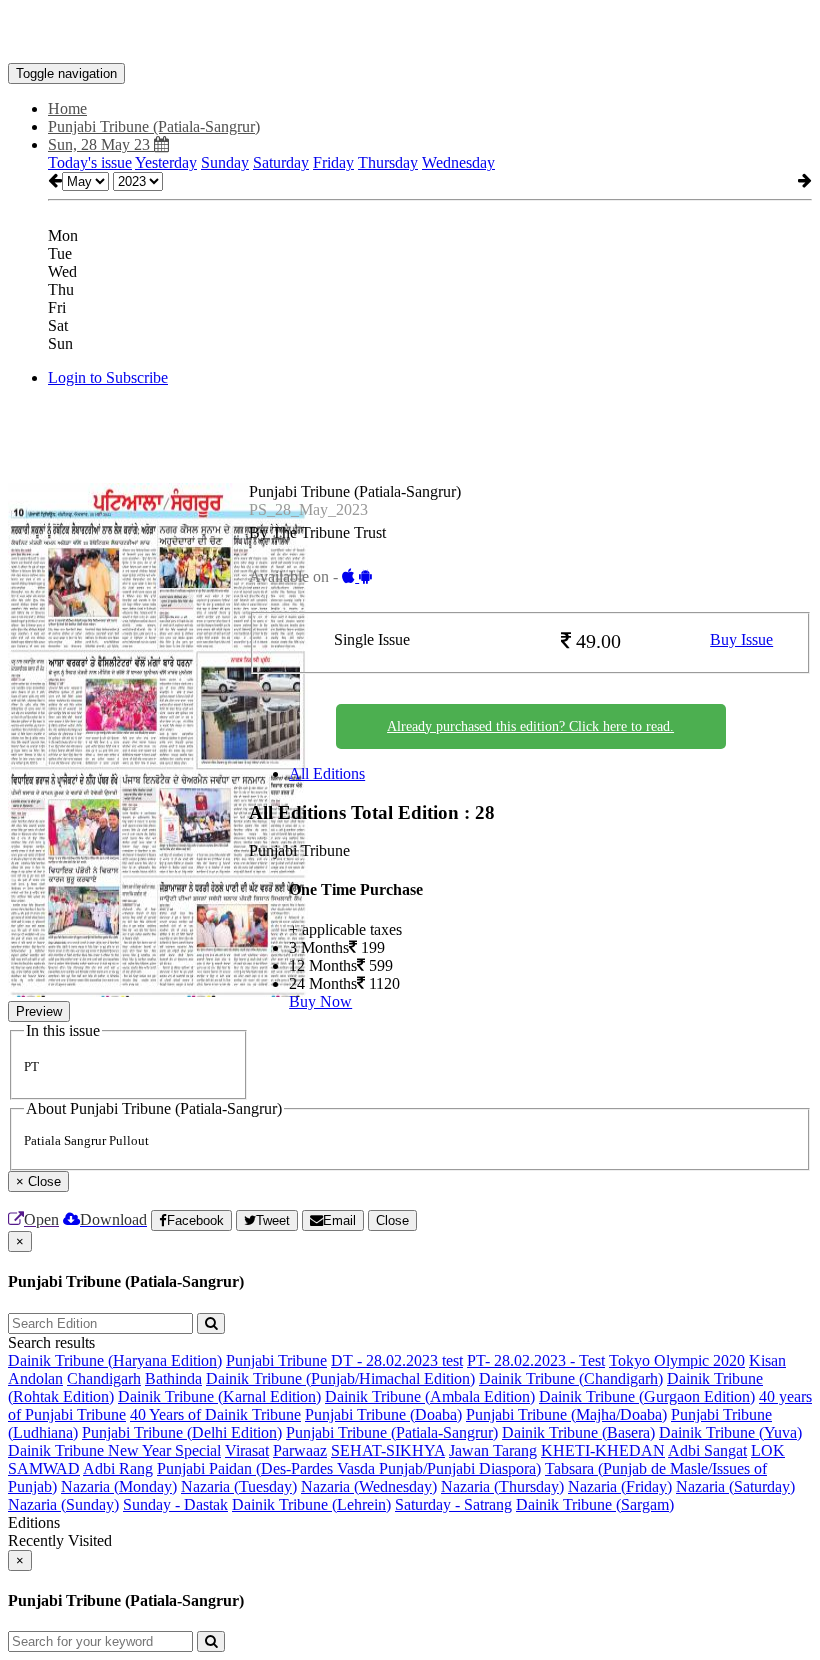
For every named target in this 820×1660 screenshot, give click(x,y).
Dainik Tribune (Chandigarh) (571, 1378)
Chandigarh (104, 1378)
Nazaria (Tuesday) (239, 1486)
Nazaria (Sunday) (63, 1504)
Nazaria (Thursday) (502, 1486)
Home (67, 108)
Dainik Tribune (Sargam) (595, 1504)
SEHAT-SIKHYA (388, 1450)
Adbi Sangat (707, 1450)
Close (392, 1220)
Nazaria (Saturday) (735, 1486)
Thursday (388, 162)
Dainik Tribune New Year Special (114, 1450)
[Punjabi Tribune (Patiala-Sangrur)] (410, 33)
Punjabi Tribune (276, 1360)
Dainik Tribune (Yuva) (730, 1432)
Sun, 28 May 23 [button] (101, 144)
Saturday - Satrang (453, 1504)
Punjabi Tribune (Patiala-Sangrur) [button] (154, 126)
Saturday (281, 162)
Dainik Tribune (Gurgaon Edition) (647, 1396)
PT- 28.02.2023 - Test (536, 1360)
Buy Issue (741, 639)
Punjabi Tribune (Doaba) (383, 1414)
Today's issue (90, 162)
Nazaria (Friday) (620, 1486)
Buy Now (320, 1001)
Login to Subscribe (108, 377)
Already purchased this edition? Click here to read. (530, 726)
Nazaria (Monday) (119, 1486)
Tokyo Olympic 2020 (677, 1360)
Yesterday (166, 162)
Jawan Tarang (493, 1450)
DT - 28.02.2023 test (397, 1360)
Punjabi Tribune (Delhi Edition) (182, 1432)
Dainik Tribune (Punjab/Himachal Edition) (340, 1378)
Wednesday (458, 162)
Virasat (247, 1450)
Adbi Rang (118, 1468)
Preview (39, 1011)
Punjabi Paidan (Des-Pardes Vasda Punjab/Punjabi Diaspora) (349, 1468)
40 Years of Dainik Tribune (215, 1414)
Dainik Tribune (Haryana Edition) (115, 1360)
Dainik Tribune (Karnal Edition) (219, 1396)
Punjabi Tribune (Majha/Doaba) (566, 1414)
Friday (333, 162)
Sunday (225, 162)
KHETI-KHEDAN (603, 1450)
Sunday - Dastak (175, 1504)
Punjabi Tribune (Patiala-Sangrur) (392, 1432)
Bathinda (173, 1378)
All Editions (327, 773)
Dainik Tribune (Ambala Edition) (430, 1396)
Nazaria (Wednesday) (369, 1486)
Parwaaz (300, 1450)
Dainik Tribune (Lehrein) (311, 1504)
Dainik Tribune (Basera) (578, 1432)
